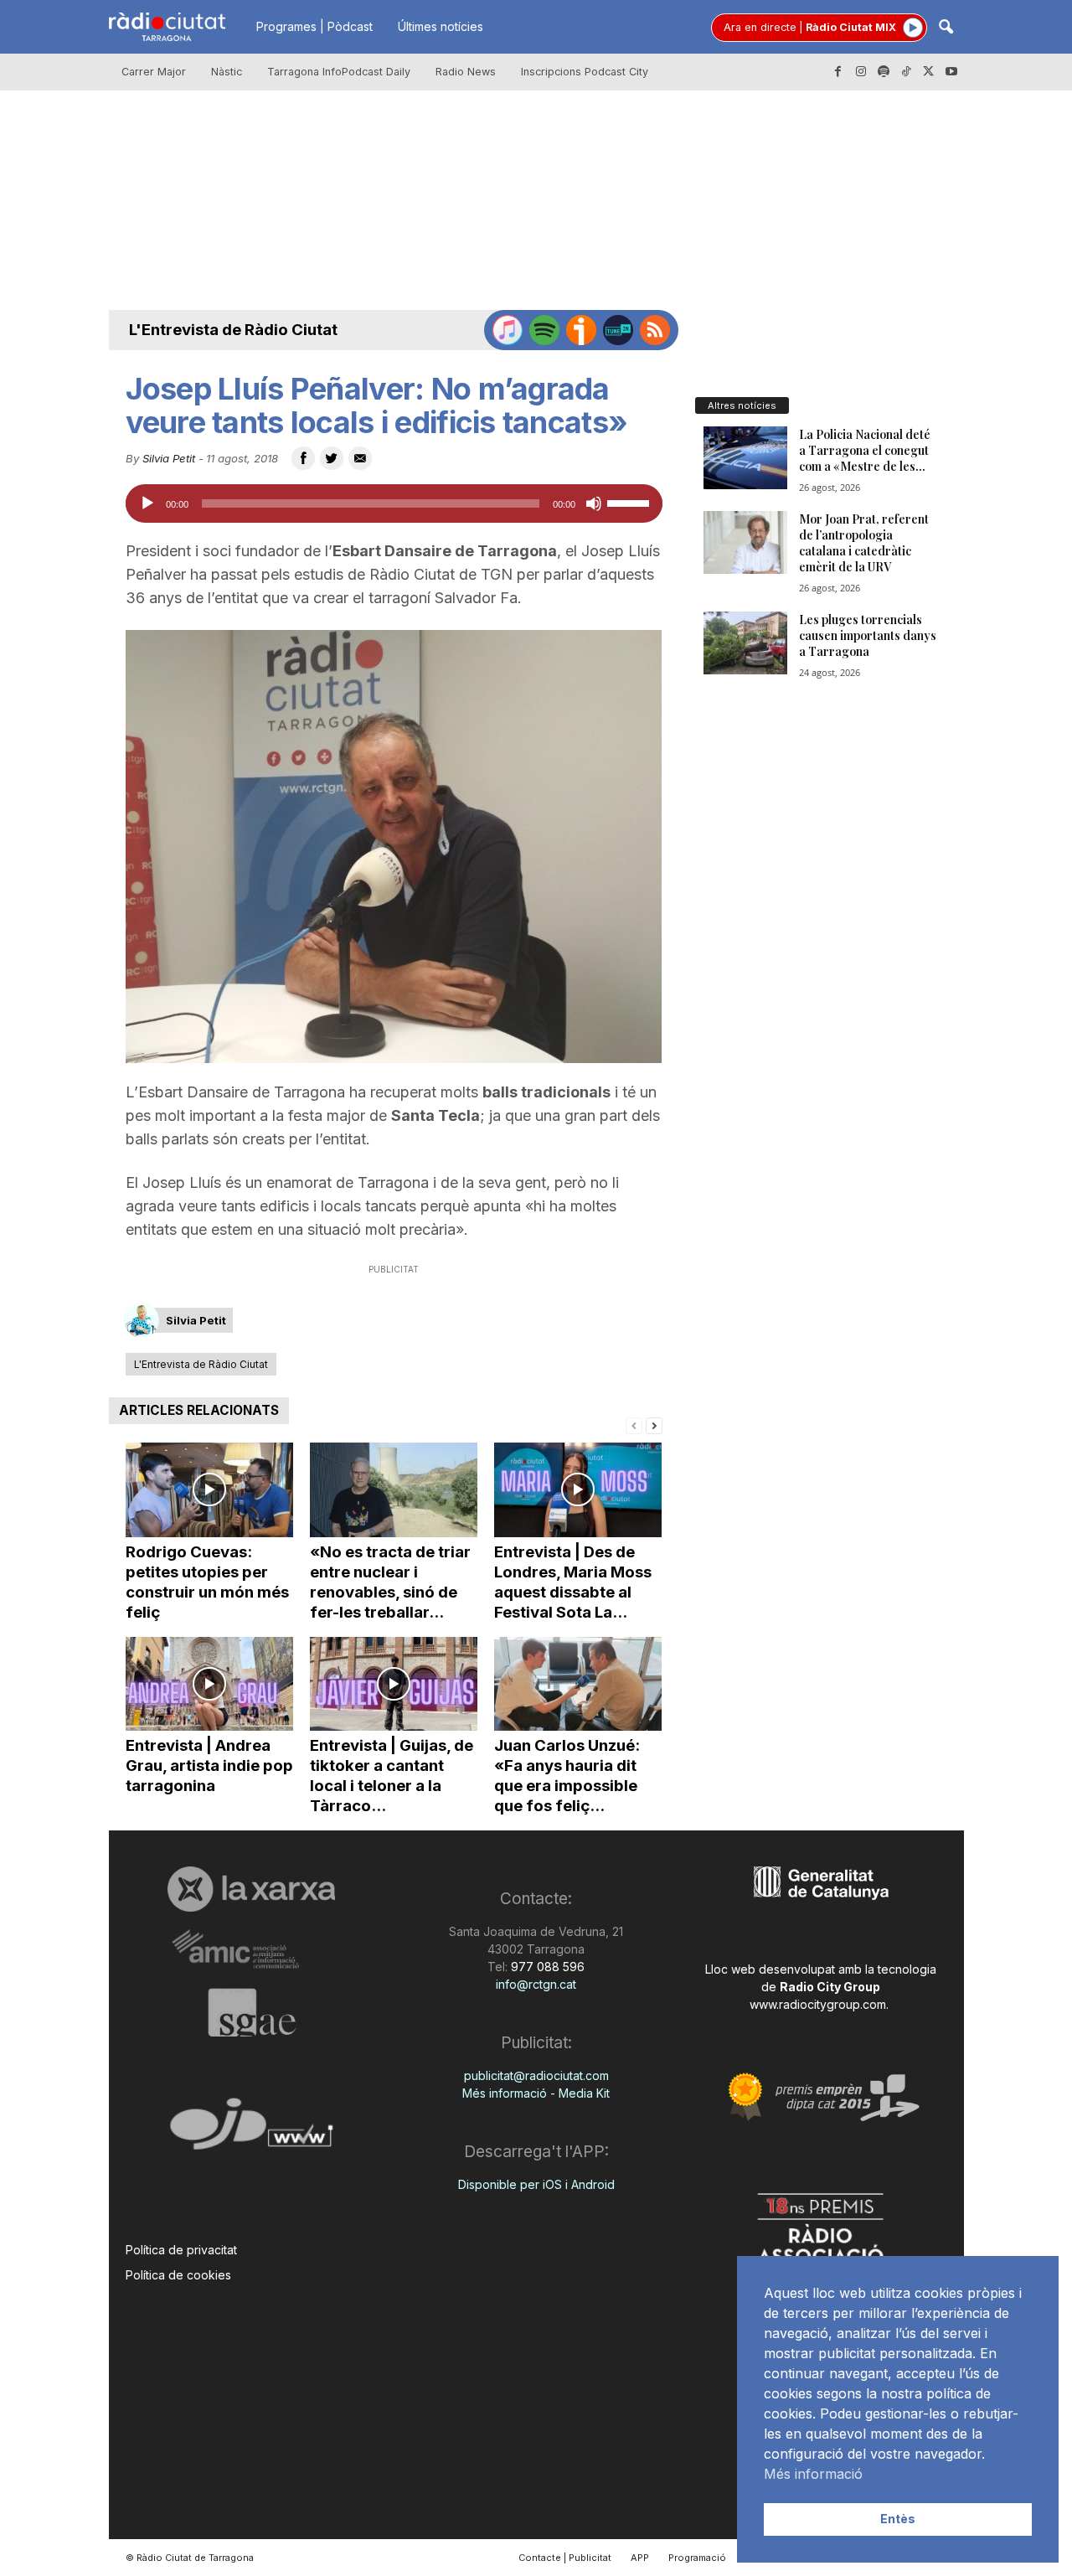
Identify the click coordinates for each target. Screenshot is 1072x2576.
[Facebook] (838, 72)
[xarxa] (252, 1889)
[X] (929, 72)
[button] (946, 28)
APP (640, 2558)
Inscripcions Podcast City (585, 72)
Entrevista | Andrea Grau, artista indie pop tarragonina (209, 1766)
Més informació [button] (813, 2474)
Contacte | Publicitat (565, 2558)
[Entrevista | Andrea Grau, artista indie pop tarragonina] (209, 1684)
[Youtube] (951, 72)
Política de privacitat (181, 2250)
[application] (394, 503)
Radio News (466, 72)
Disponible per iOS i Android (536, 2184)
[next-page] (654, 1425)
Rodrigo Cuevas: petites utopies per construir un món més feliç (207, 1582)
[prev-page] (634, 1425)
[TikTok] (906, 72)
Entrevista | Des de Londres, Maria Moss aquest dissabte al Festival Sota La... (573, 1582)
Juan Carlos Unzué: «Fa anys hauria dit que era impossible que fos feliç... (567, 1776)
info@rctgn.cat (536, 1984)
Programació (697, 2558)
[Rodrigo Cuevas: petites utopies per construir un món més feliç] (209, 1490)
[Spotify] (884, 72)
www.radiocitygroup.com (818, 2004)
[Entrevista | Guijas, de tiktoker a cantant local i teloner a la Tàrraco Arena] (394, 1684)
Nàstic (227, 72)
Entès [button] (898, 2519)
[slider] (631, 502)
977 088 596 (546, 1967)
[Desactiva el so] (594, 503)
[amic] (252, 1950)
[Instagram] (861, 72)
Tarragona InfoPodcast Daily (339, 72)
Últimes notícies (441, 26)
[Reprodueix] (147, 503)
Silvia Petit (169, 458)
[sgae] (252, 2012)
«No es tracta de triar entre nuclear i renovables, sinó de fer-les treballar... (390, 1582)
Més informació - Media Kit (536, 2093)
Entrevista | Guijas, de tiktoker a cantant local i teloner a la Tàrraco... (392, 1776)
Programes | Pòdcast (314, 26)
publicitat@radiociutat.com (536, 2075)
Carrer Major (154, 72)
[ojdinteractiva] (252, 2131)
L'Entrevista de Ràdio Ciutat (233, 330)
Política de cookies (178, 2275)
